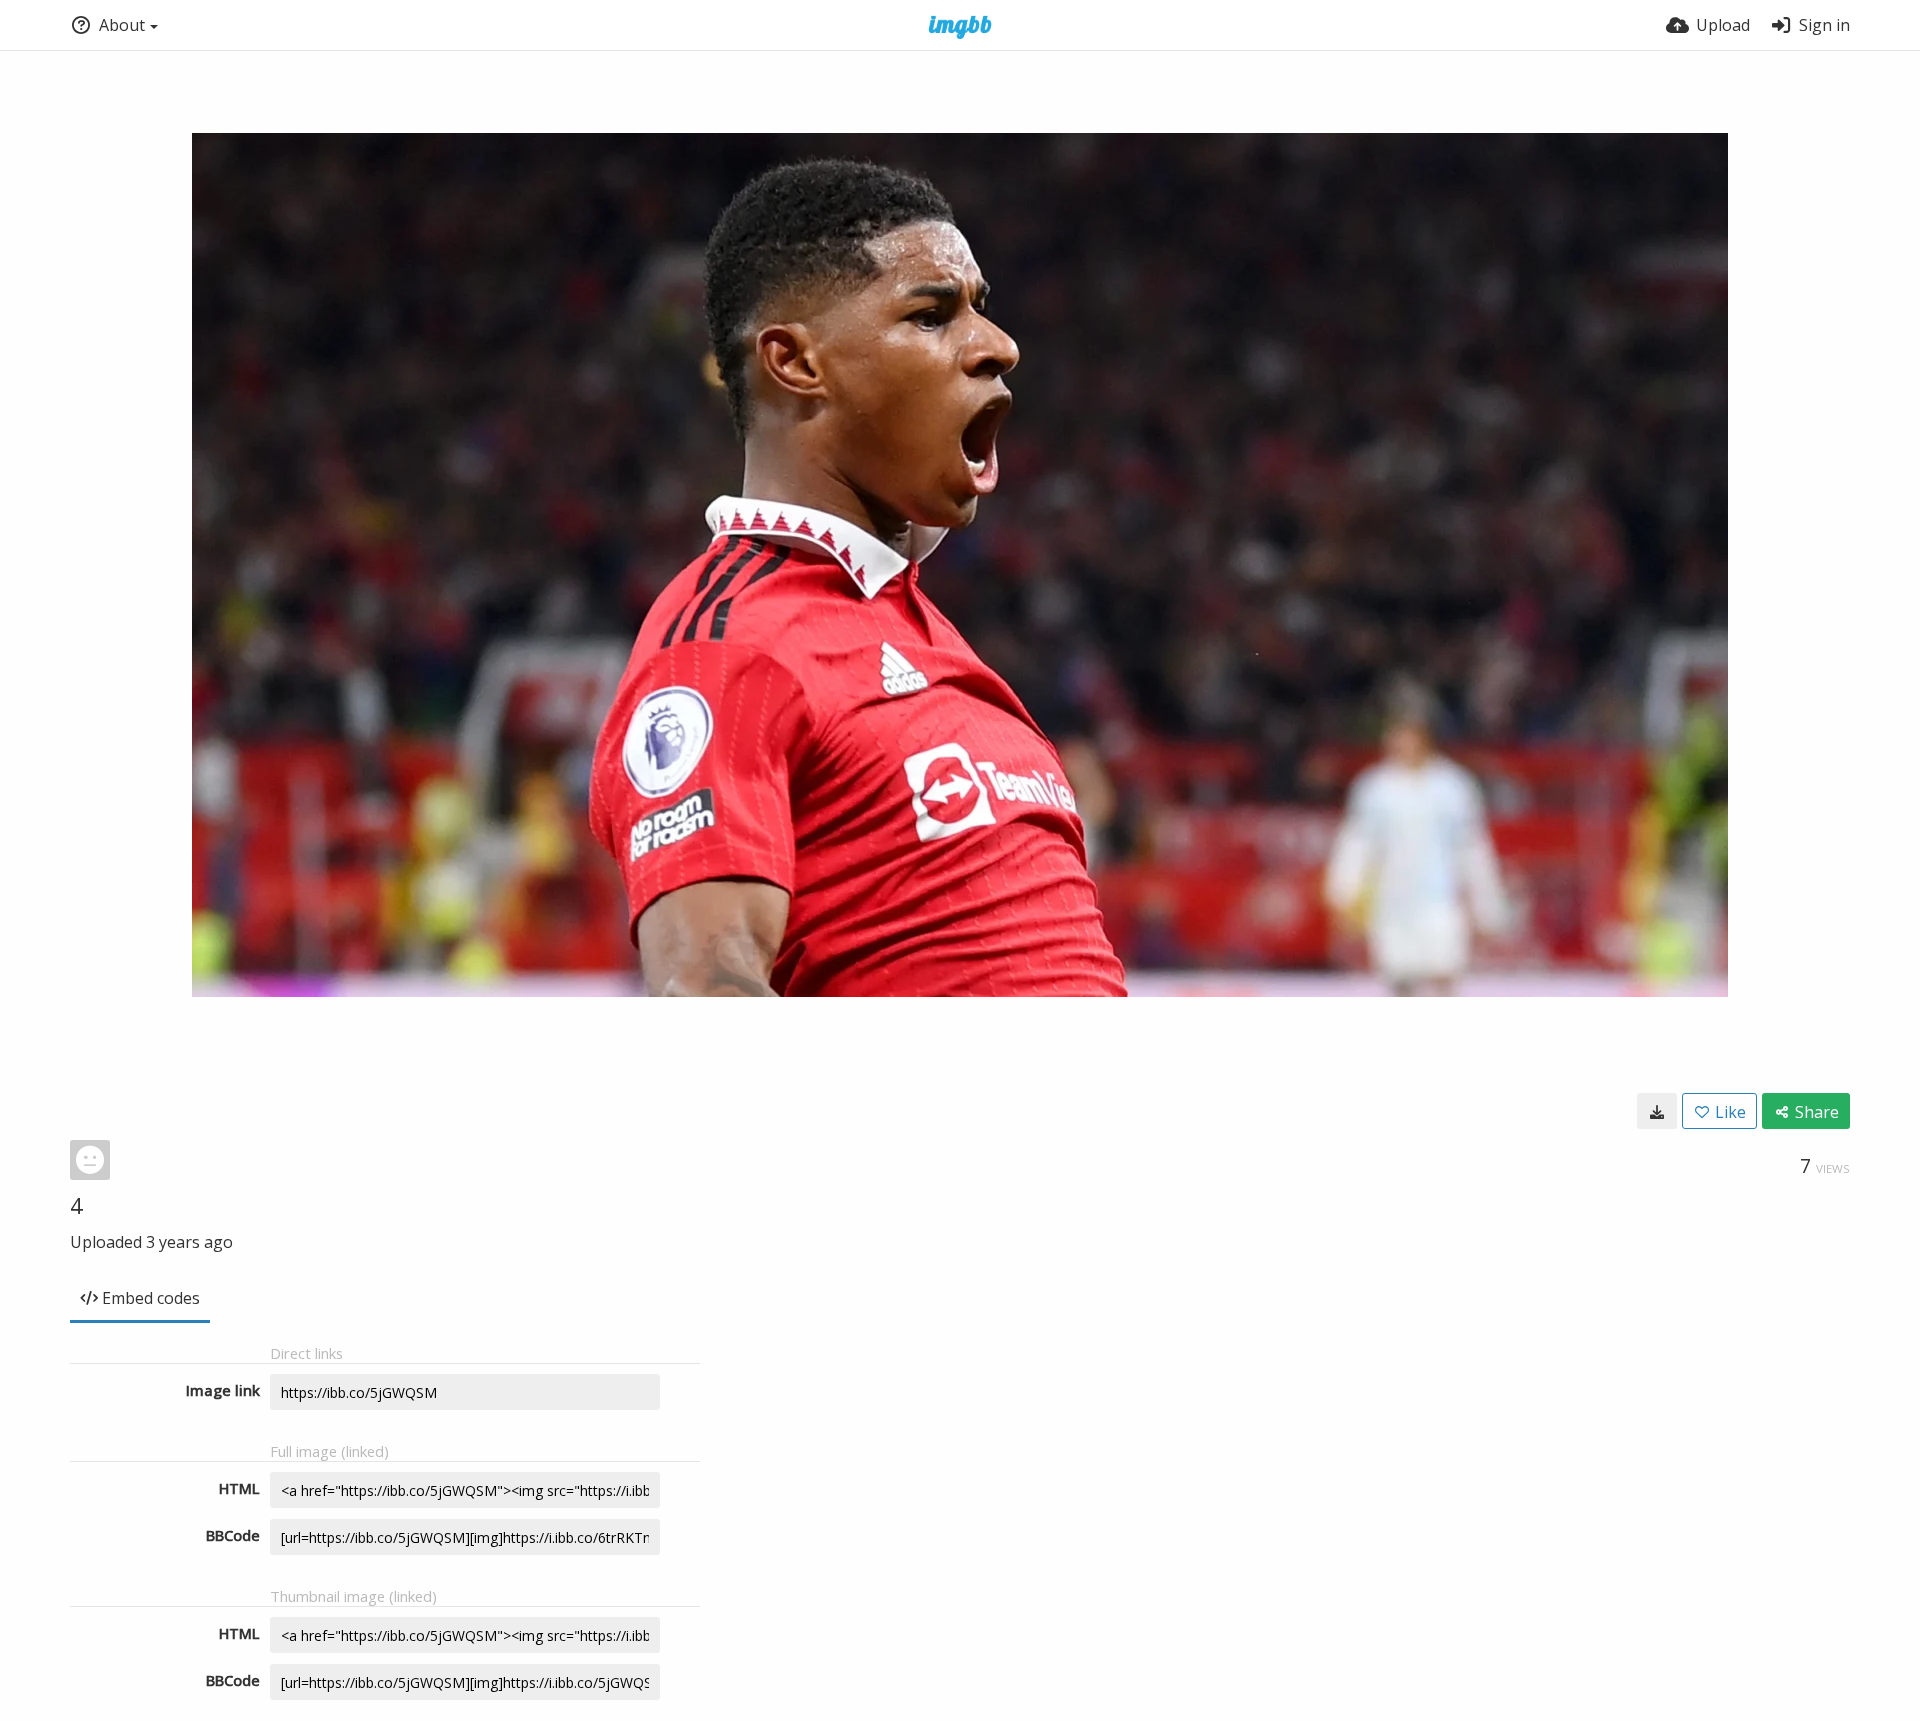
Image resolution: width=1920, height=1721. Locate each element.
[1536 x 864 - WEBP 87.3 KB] (1657, 1111)
